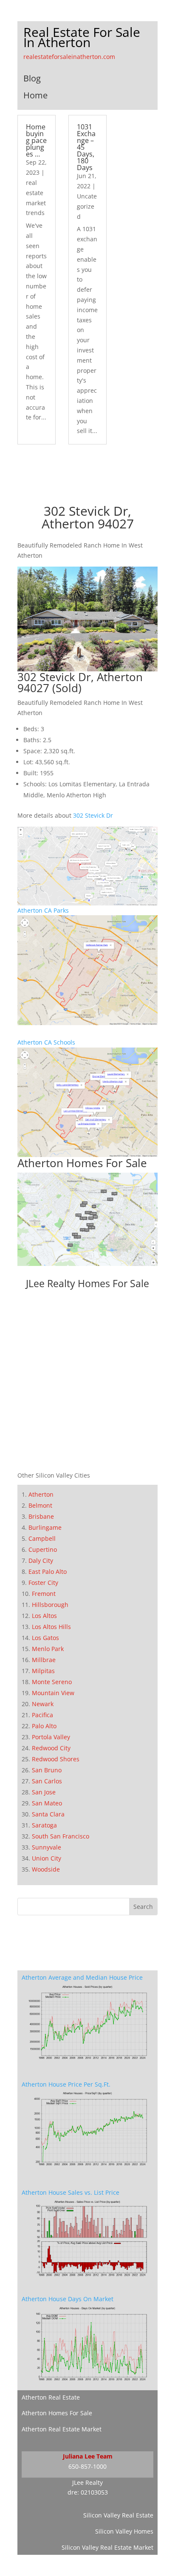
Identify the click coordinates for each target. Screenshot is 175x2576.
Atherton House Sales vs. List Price (71, 2192)
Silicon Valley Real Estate (118, 2515)
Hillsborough (50, 1605)
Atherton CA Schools (46, 1042)
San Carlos (47, 1781)
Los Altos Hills (51, 1627)
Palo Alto (44, 1726)
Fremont (44, 1594)
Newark (43, 1704)
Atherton (41, 1494)
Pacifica (42, 1715)
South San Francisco (61, 1836)
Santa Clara (48, 1814)
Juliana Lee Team (88, 2456)
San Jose (44, 1792)
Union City (47, 1858)
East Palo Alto (48, 1572)
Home (35, 95)
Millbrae (44, 1660)
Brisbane (41, 1516)
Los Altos (44, 1616)
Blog (32, 78)
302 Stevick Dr (93, 815)
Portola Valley (51, 1737)
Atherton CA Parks (43, 910)
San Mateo (47, 1803)
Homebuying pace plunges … (36, 140)
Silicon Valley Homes (124, 2531)
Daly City (41, 1560)
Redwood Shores (56, 1759)
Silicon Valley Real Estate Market (107, 2547)
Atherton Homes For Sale (82, 1163)
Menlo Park (48, 1649)
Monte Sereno (52, 1682)
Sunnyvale (47, 1847)
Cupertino (43, 1549)
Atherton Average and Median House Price (82, 1977)
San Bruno (47, 1770)
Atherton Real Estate (51, 2397)
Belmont (40, 1505)
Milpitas (43, 1671)
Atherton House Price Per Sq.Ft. (66, 2084)
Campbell (42, 1538)
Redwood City (51, 1748)
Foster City (43, 1583)
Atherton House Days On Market (68, 2299)
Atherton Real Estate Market (62, 2429)
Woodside (46, 1869)
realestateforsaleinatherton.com (69, 57)
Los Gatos (45, 1638)
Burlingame (45, 1527)
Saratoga (44, 1825)
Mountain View (53, 1693)
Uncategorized (87, 206)
